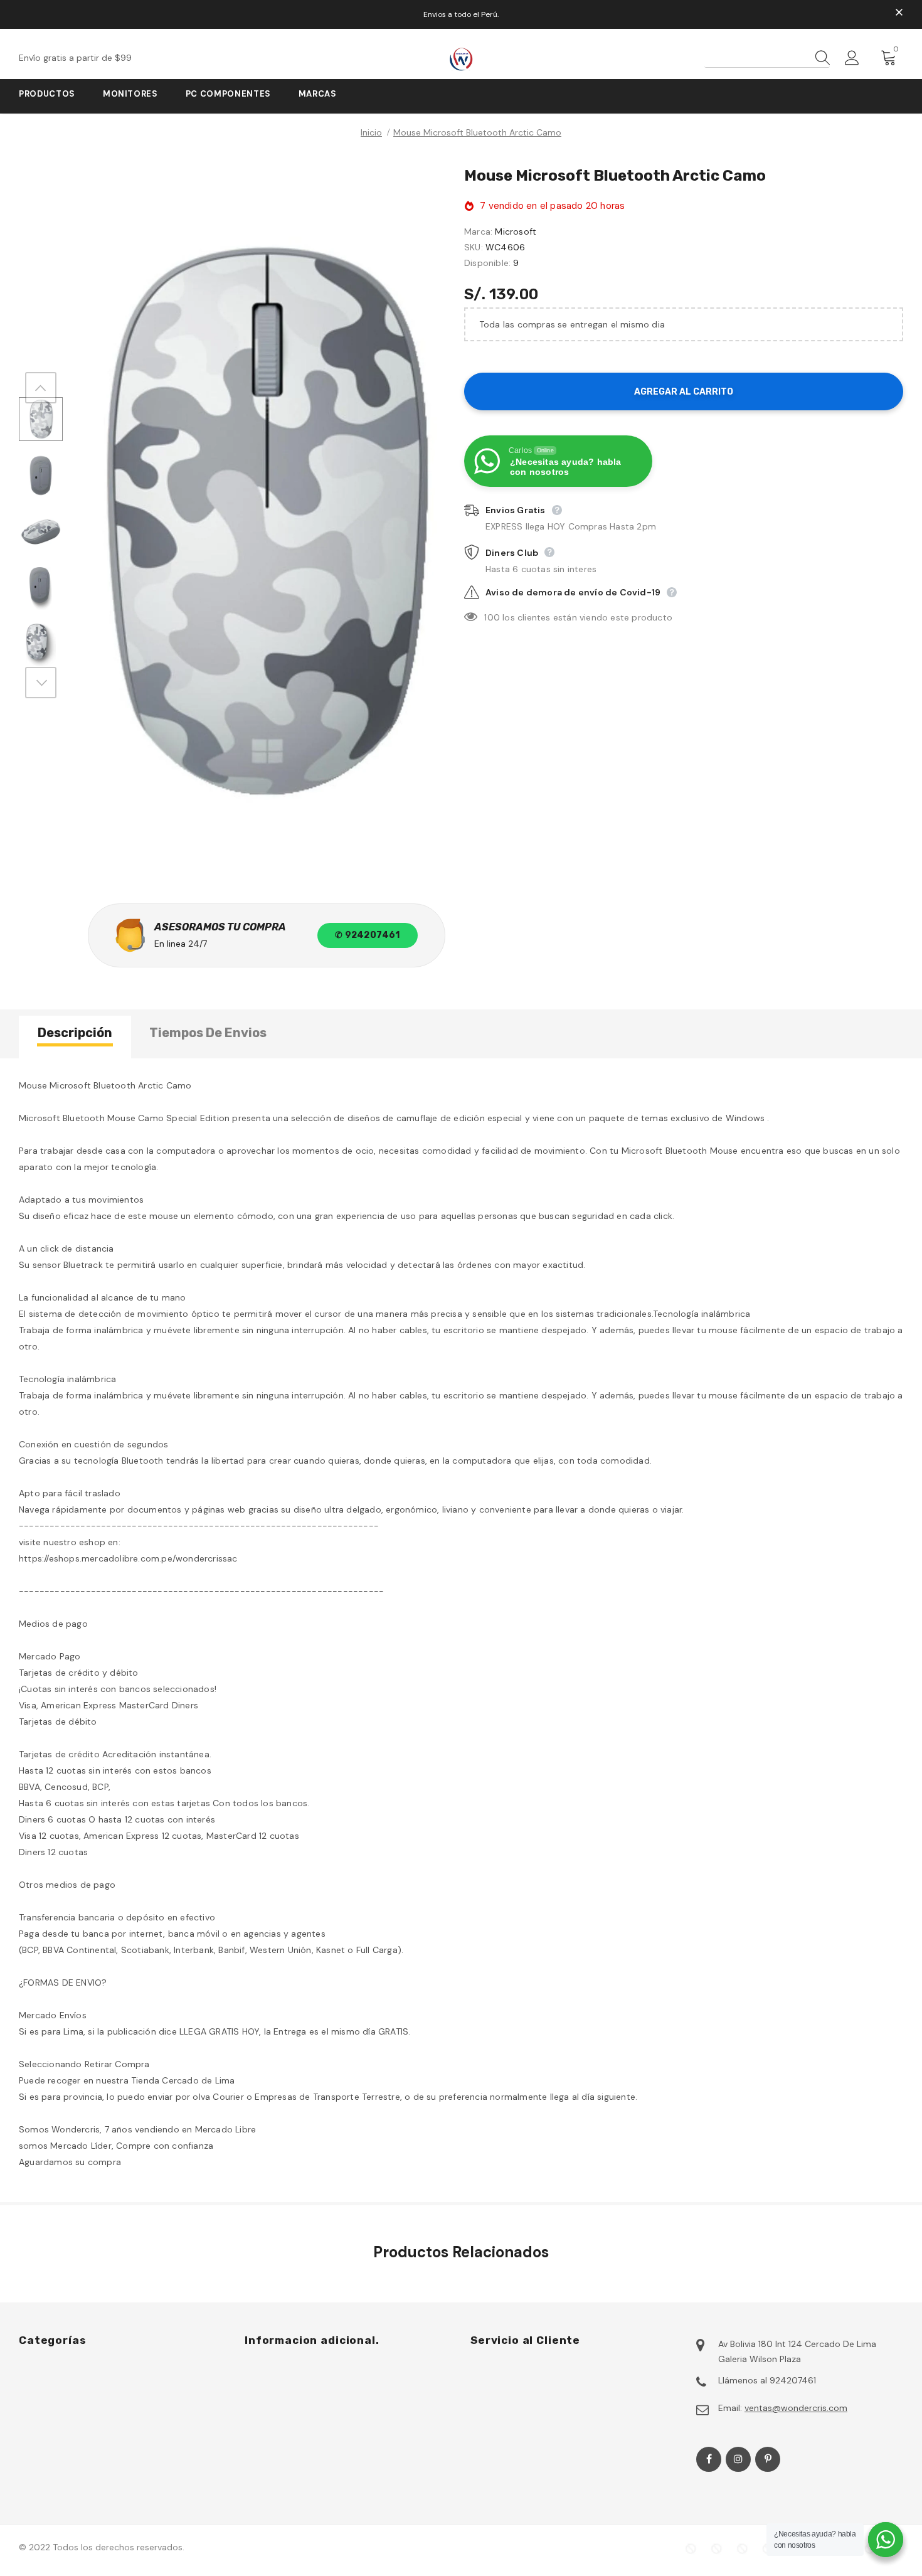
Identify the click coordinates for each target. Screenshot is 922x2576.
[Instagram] (738, 2459)
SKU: (474, 247)
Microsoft (516, 232)
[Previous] (41, 388)
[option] (260, 520)
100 (492, 617)
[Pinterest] (768, 2459)
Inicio (371, 132)
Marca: (478, 232)
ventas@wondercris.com (796, 2408)
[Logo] (461, 59)
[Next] (41, 683)
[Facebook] (709, 2459)
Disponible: (487, 263)
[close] (899, 13)
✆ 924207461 (367, 935)
